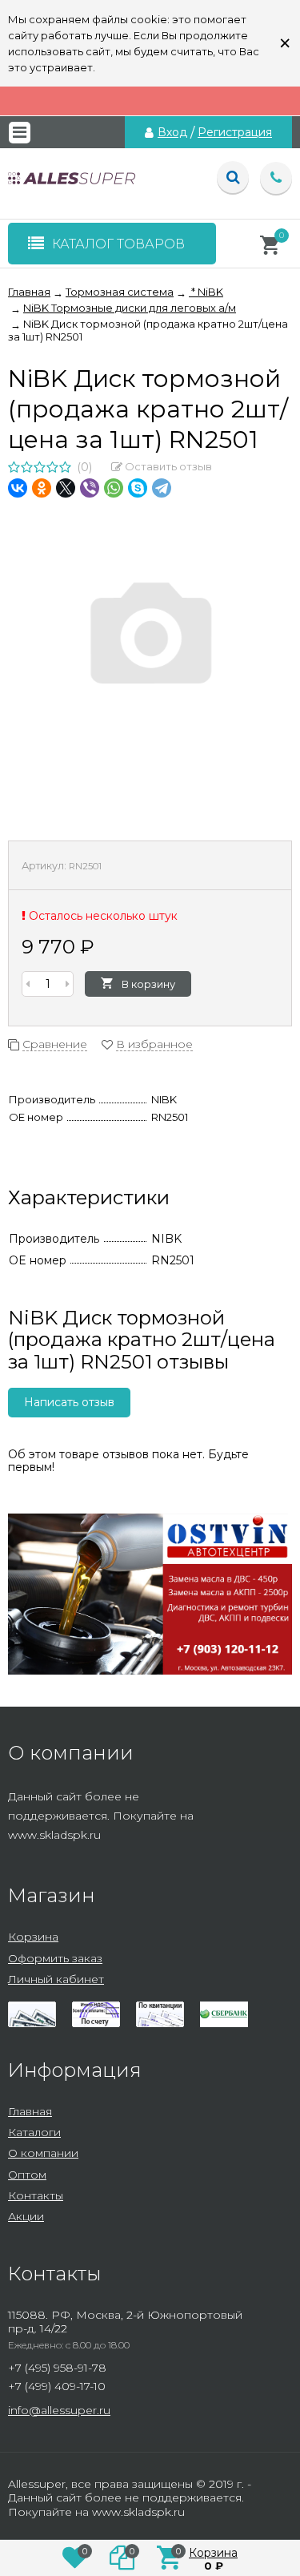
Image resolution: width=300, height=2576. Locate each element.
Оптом (27, 2175)
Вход (172, 132)
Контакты (36, 2195)
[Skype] (138, 488)
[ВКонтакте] (18, 488)
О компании (43, 2153)
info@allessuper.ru (59, 2410)
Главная (30, 2111)
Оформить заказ (55, 1958)
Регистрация (235, 132)
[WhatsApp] (114, 488)
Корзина (33, 1937)
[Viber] (90, 488)
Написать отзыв (69, 1402)
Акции (26, 2216)
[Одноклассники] (42, 488)
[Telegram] (162, 488)
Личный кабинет (56, 1979)
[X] (66, 488)
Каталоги (34, 2132)
